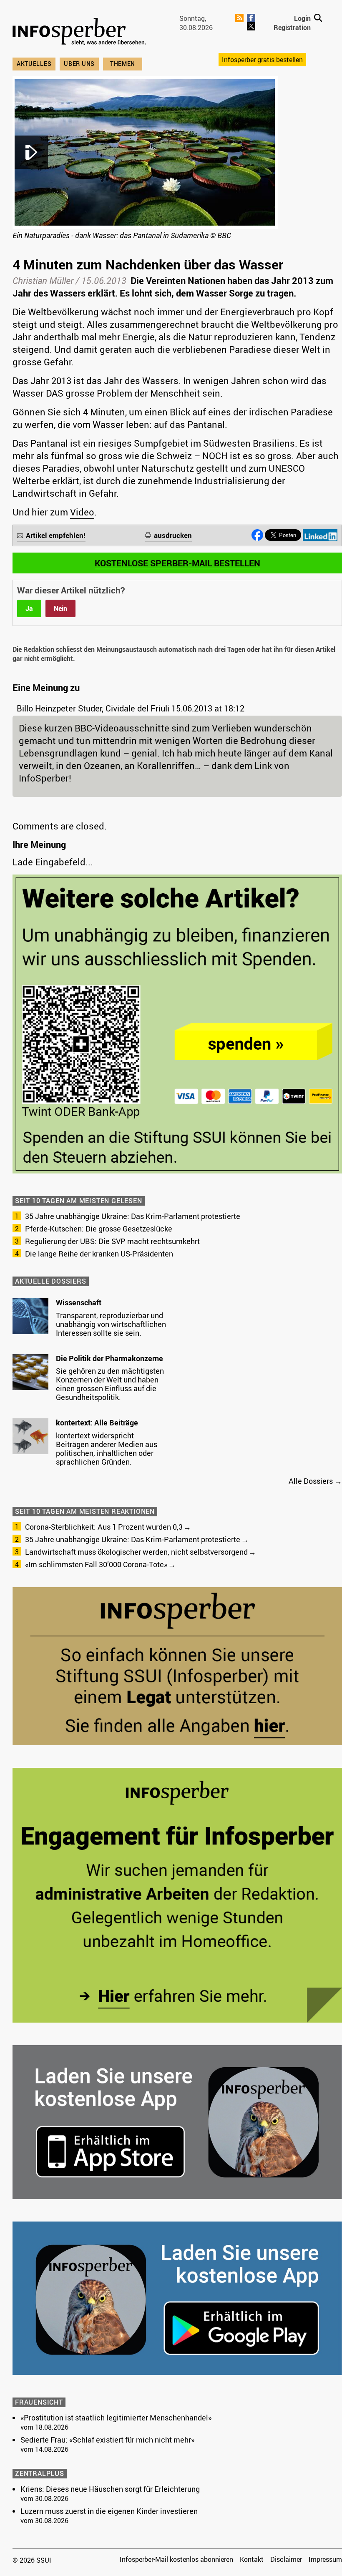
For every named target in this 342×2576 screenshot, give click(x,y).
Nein (60, 608)
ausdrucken (173, 535)
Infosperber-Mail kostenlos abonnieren (176, 2559)
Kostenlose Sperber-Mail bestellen (177, 563)
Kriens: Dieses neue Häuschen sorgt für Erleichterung (110, 2489)
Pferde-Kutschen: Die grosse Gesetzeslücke (99, 1229)
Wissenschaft (79, 1302)
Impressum (325, 2559)
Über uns (79, 64)
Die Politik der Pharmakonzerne (109, 1358)
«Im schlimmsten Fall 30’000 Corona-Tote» (96, 1564)
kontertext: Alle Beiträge (97, 1422)
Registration (292, 28)
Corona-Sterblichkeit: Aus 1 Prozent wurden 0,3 (104, 1527)
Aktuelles (34, 64)
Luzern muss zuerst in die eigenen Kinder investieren (109, 2511)
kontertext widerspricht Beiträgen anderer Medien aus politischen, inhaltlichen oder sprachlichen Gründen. (107, 1449)
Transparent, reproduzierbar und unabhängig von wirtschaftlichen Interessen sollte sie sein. (111, 1324)
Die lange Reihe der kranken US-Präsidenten (99, 1254)
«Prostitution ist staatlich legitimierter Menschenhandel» (116, 2418)
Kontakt (252, 2559)
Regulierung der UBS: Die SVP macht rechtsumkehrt (112, 1241)
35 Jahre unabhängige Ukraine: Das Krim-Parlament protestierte (133, 1216)
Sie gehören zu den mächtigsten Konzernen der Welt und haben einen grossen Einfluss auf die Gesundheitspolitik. (110, 1384)
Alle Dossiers (311, 1481)
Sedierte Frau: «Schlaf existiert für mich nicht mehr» (107, 2440)
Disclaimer (286, 2559)
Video (82, 512)
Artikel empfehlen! (56, 535)
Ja (29, 608)
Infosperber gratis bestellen (262, 60)
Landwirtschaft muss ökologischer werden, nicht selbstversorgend (136, 1552)
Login (302, 18)
